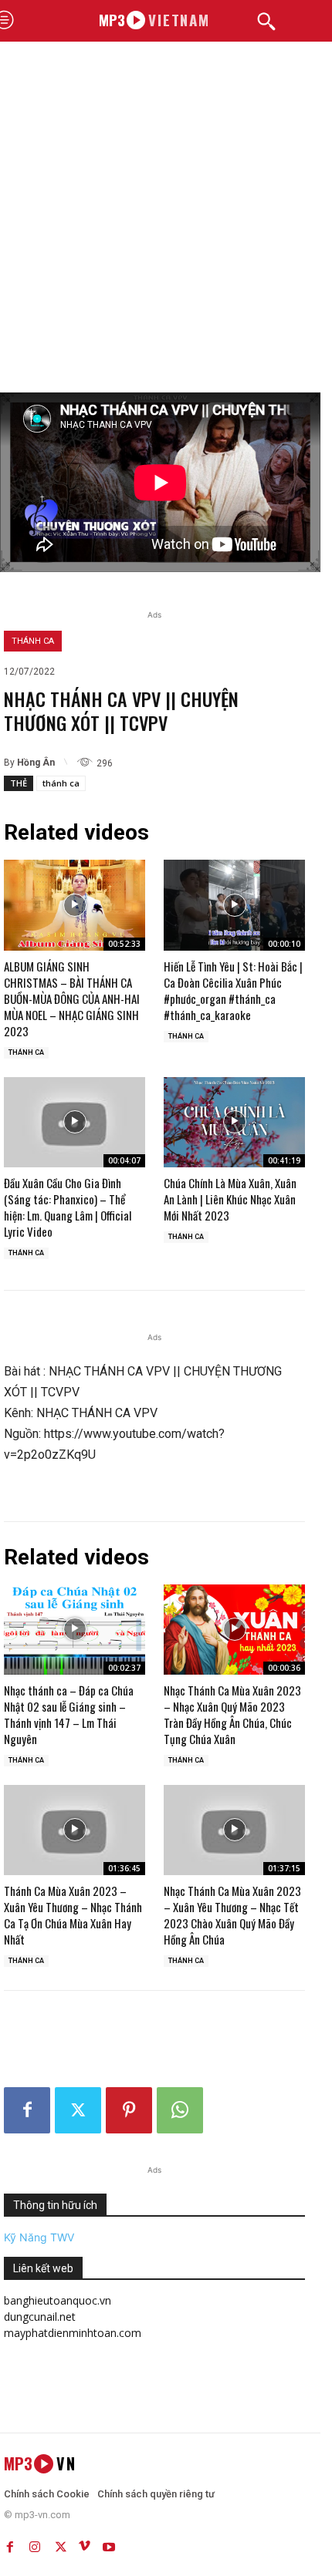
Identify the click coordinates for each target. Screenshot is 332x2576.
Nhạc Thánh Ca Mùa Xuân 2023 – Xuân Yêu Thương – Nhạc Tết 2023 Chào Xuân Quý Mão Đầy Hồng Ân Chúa (232, 1915)
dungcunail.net (40, 2317)
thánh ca (61, 783)
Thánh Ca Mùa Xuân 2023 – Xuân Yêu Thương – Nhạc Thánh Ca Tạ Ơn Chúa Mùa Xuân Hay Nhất (73, 1915)
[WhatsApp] (180, 2110)
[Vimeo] (84, 2544)
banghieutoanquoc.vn (58, 2300)
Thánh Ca (33, 641)
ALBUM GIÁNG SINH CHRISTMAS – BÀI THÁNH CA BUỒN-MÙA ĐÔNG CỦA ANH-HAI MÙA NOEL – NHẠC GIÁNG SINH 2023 (72, 998)
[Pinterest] (129, 2110)
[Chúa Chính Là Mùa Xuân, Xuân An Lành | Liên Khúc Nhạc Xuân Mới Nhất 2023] (234, 1122)
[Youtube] (109, 2544)
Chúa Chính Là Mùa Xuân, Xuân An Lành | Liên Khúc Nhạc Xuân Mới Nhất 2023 (230, 1199)
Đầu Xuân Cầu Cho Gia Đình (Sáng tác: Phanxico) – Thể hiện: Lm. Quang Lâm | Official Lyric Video (68, 1207)
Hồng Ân (36, 763)
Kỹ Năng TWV (39, 2237)
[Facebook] (27, 2110)
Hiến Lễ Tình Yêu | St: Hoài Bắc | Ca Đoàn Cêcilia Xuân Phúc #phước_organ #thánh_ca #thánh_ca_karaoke (233, 990)
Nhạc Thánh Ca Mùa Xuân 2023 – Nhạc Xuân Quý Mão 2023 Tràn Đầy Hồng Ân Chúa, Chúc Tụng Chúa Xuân (232, 1714)
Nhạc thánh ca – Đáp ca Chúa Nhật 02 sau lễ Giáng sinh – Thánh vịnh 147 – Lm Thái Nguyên (69, 1714)
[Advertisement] (166, 219)
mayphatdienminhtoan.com (73, 2333)
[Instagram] (35, 2544)
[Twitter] (78, 2110)
